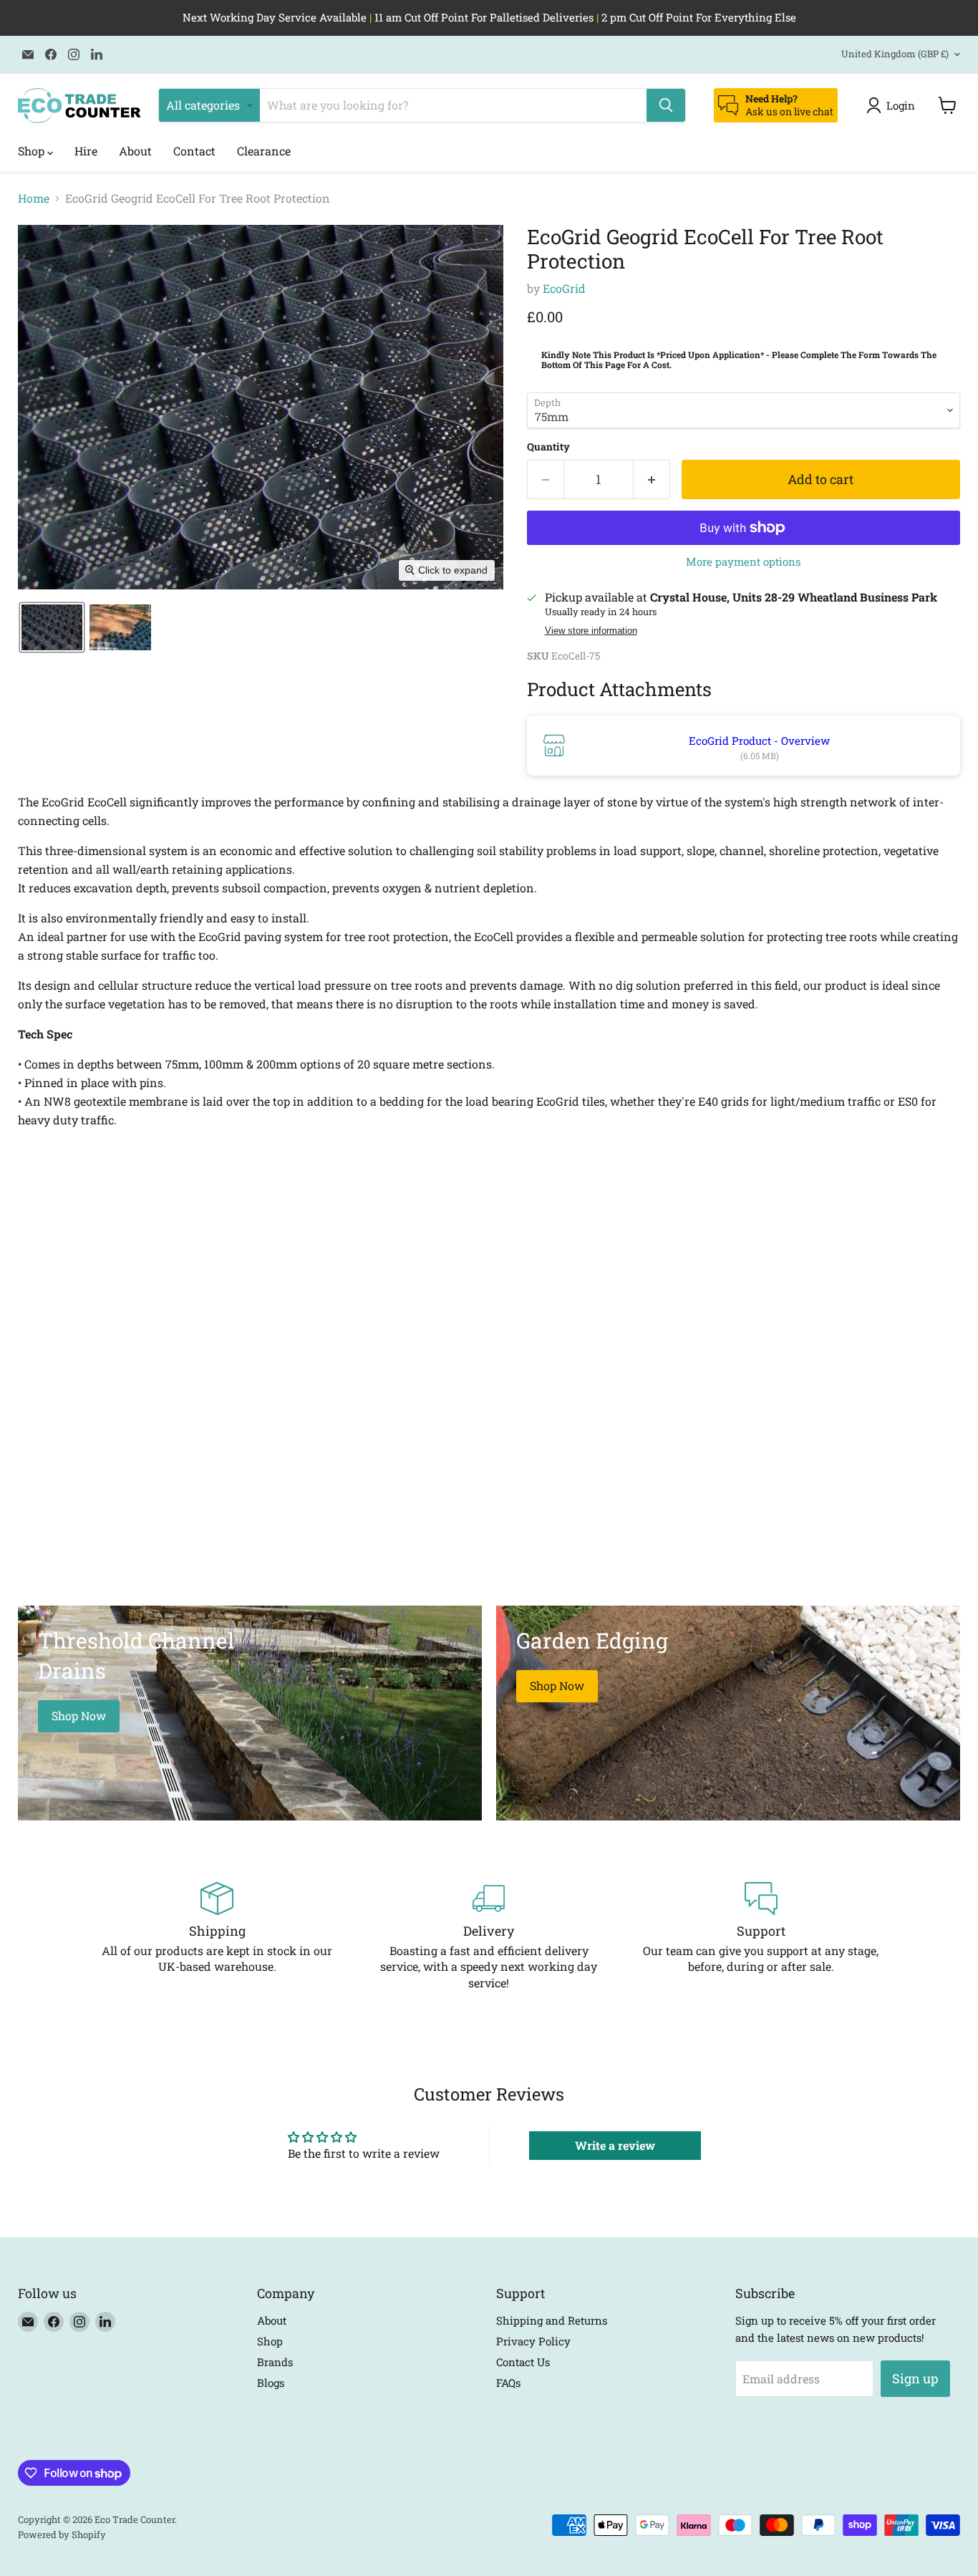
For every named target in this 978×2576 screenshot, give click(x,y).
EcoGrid (564, 288)
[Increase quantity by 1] (652, 479)
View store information (591, 631)
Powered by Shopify (62, 2534)
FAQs (508, 2383)
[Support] (761, 1936)
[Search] (666, 105)
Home (34, 198)
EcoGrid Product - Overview (759, 741)
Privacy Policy (533, 2341)
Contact (194, 151)
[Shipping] (217, 1936)
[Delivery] (489, 1936)
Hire (86, 151)
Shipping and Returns (552, 2320)
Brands (275, 2362)
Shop (33, 151)
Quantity (548, 447)
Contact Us (523, 2362)
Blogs (271, 2383)
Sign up (915, 2378)
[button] (894, 105)
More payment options (743, 562)
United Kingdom (895, 54)
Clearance (264, 151)
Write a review (615, 2145)
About (135, 151)
